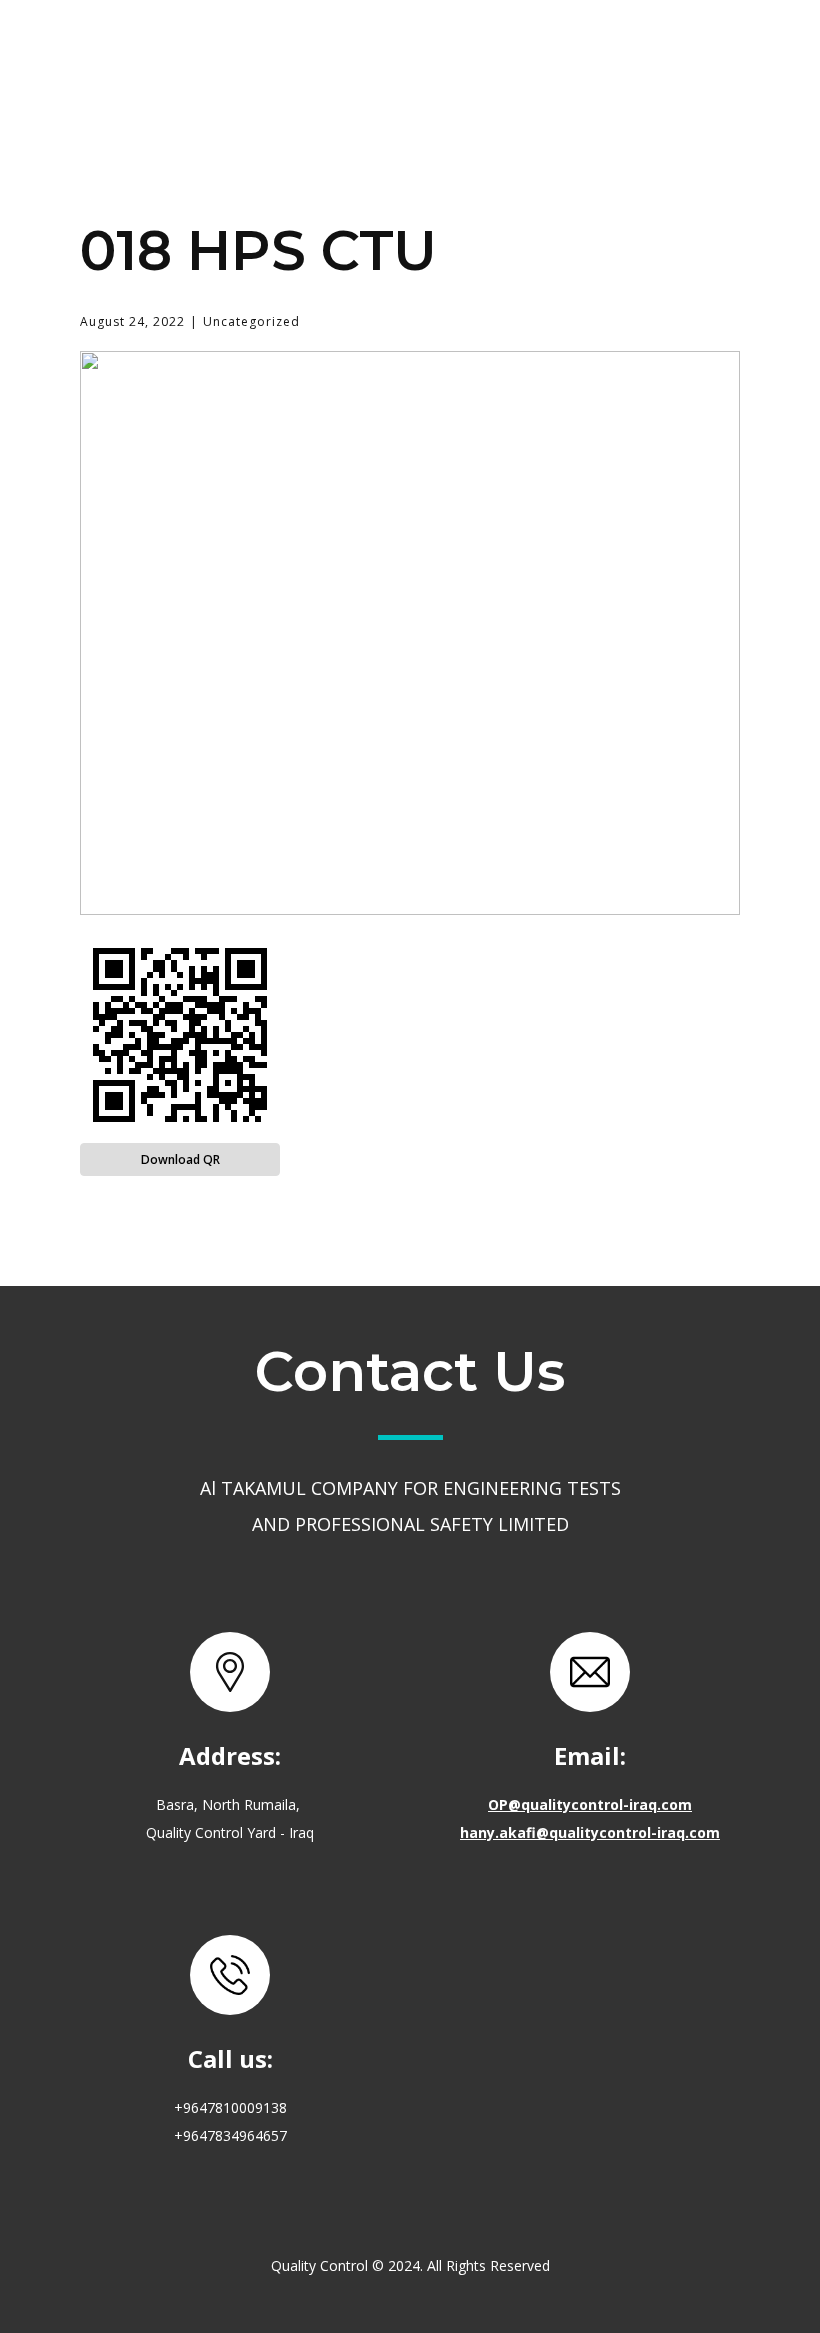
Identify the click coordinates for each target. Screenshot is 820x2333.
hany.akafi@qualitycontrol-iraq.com (590, 1832)
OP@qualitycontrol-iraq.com (590, 1804)
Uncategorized (251, 321)
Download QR (180, 1159)
